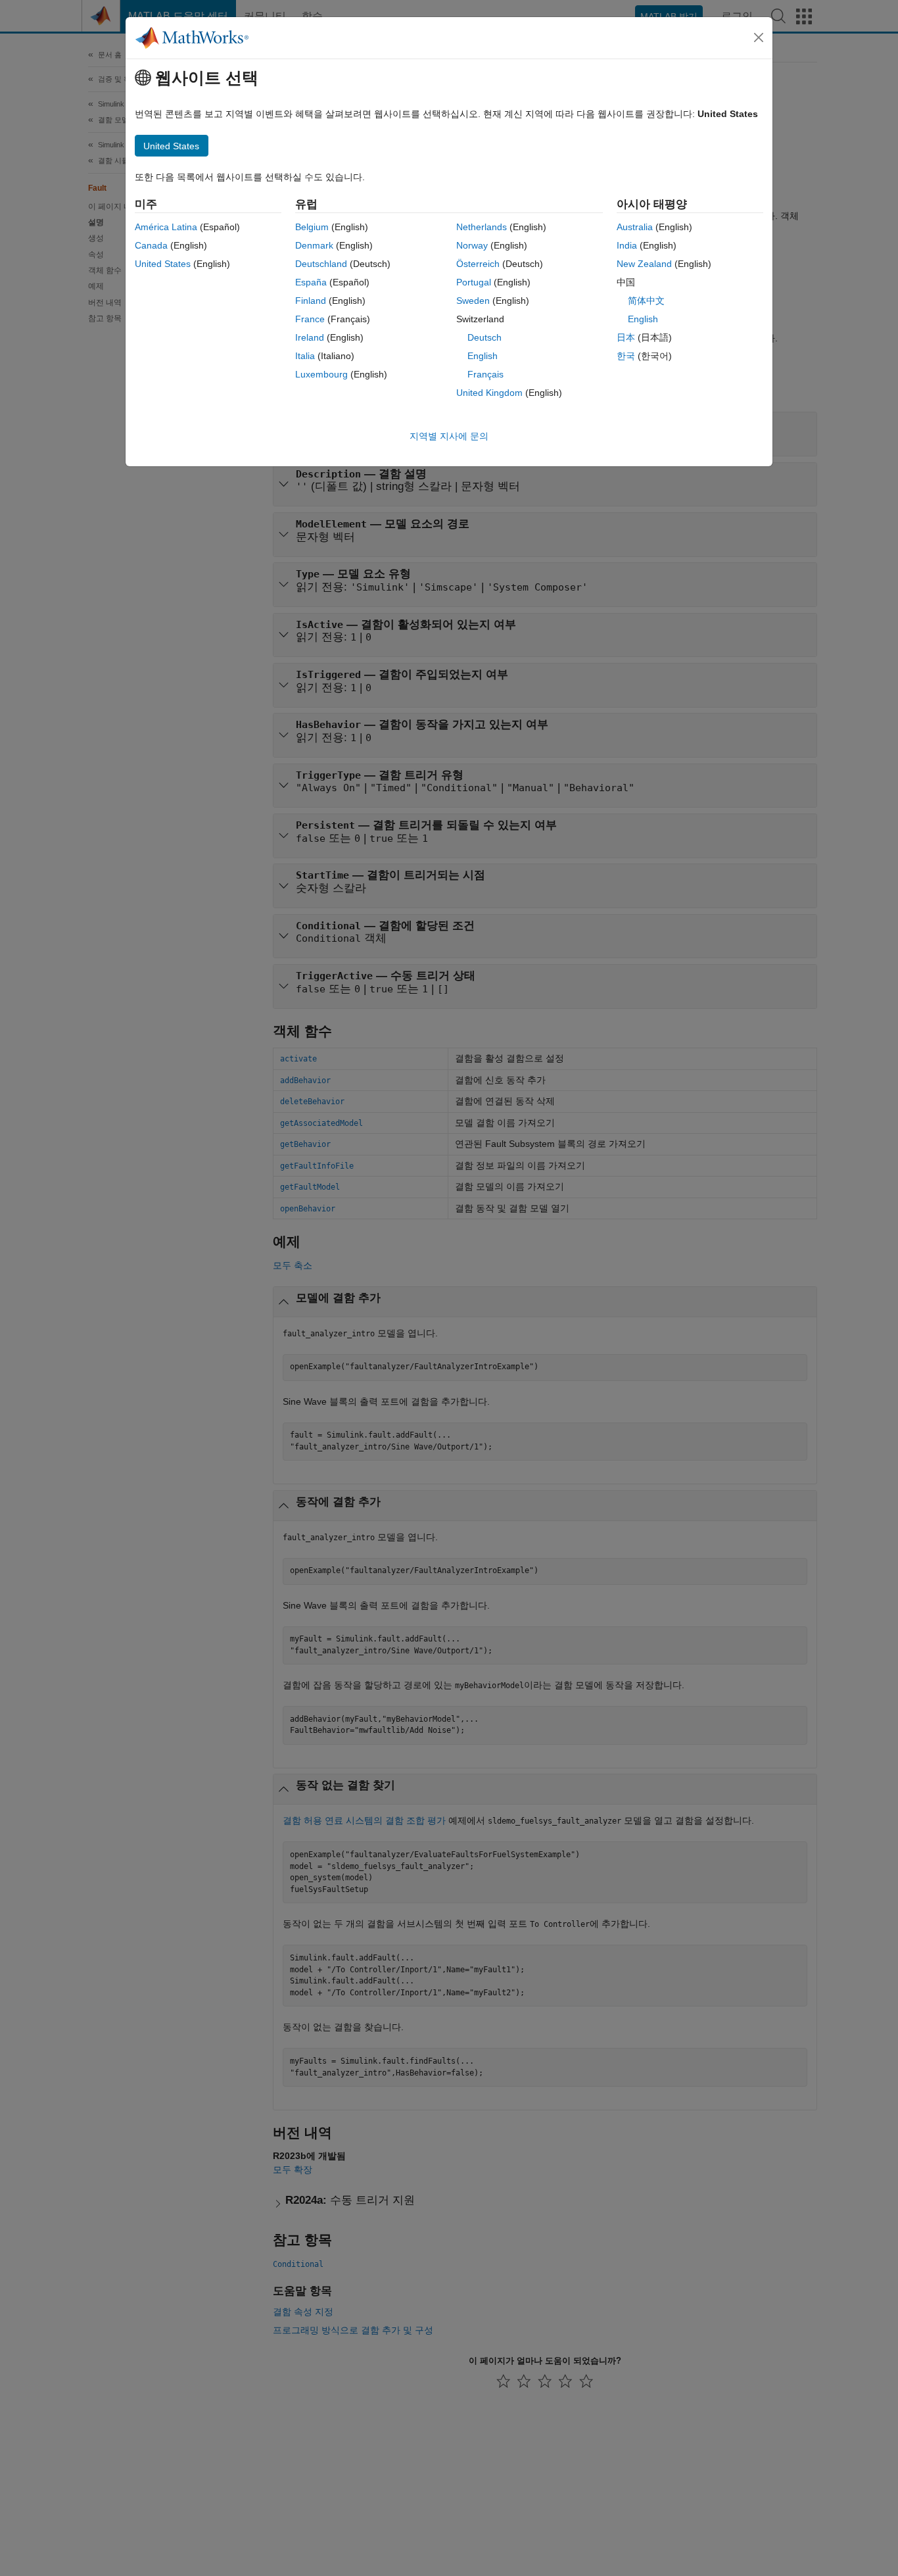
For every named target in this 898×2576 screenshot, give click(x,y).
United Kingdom (489, 393)
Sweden (473, 301)
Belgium (312, 227)
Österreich (478, 264)
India (627, 245)
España (311, 282)
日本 (626, 337)
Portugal (474, 282)
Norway (472, 245)
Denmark (314, 245)
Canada (151, 245)
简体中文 (646, 301)
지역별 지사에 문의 (449, 436)
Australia (635, 227)
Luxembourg (321, 374)
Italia (305, 356)
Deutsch (484, 337)
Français (485, 374)
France (310, 319)
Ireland (310, 337)
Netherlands (482, 227)
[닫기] (759, 37)
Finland (311, 301)
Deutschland (321, 264)
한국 (626, 356)
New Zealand (644, 264)
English (483, 356)
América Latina (166, 227)
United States (163, 264)
